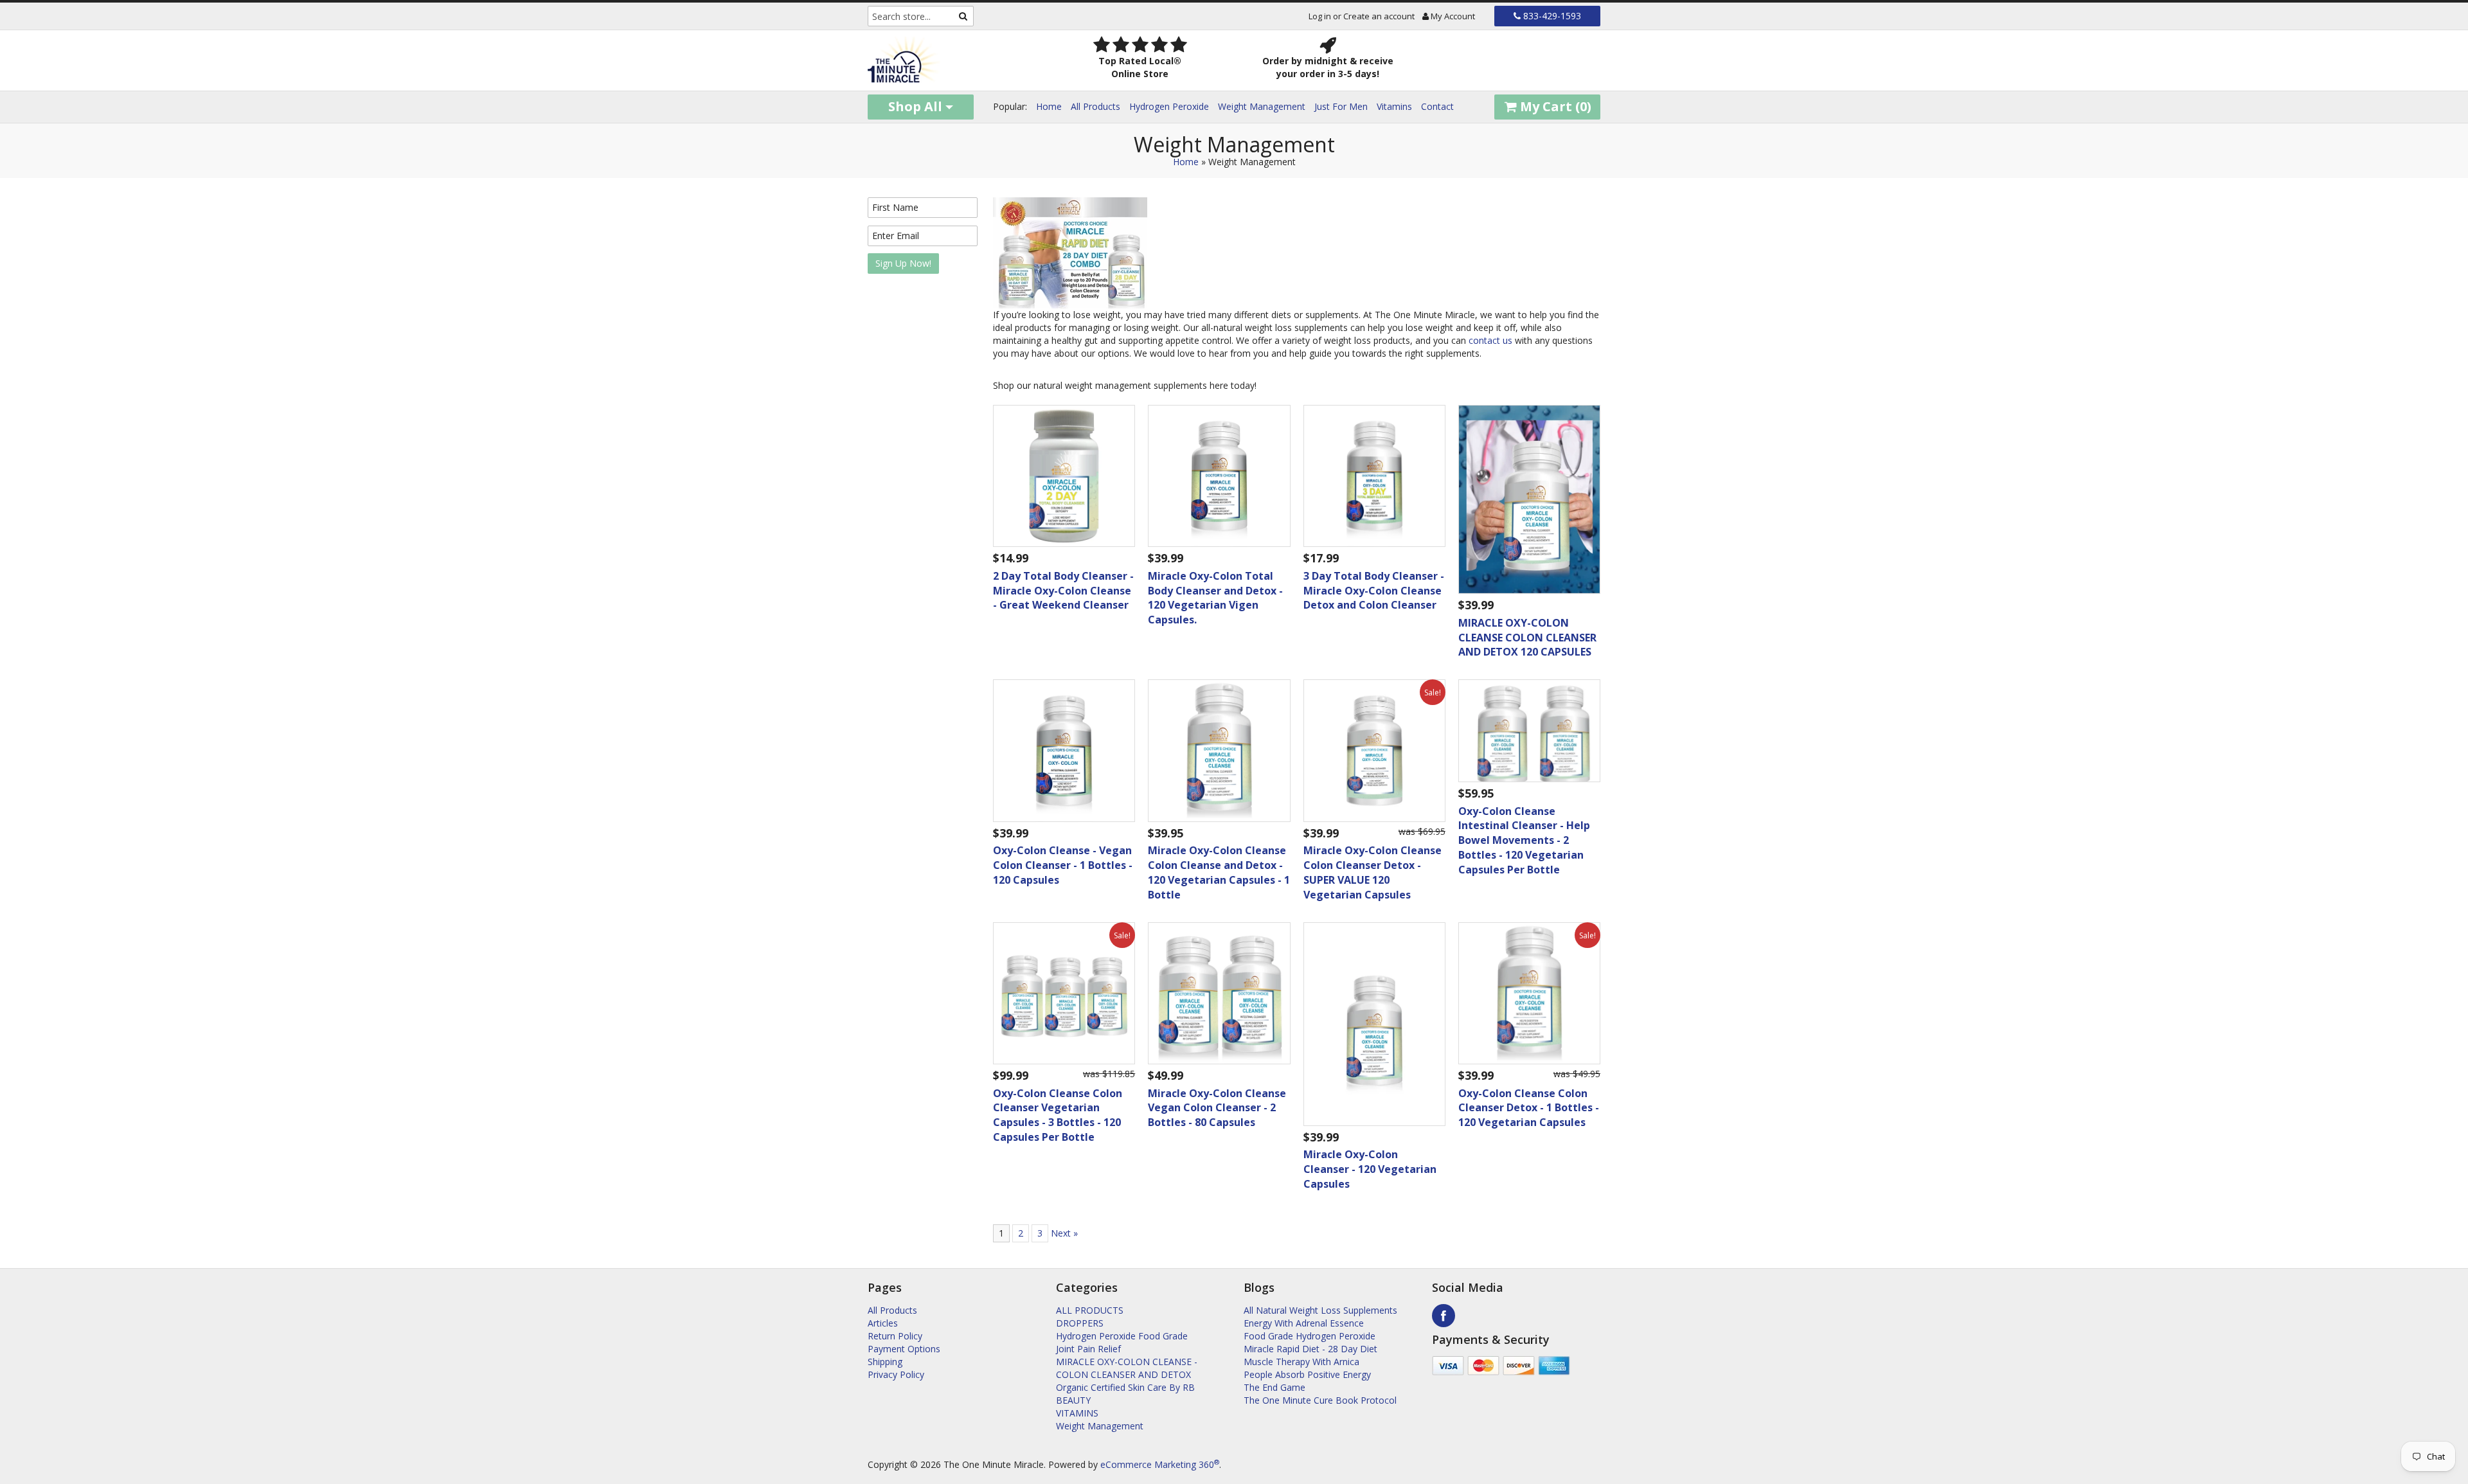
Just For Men (1341, 106)
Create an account (1379, 16)
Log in (1320, 16)
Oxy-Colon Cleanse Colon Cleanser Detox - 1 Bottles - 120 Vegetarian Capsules (1529, 1108)
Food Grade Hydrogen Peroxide (1310, 1336)
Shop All (917, 106)
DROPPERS (1080, 1323)
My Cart (1554, 106)
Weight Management (1262, 106)
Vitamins (1394, 106)
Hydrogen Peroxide (1169, 106)
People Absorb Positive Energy (1307, 1374)
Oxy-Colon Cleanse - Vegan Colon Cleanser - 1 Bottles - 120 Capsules (1063, 865)
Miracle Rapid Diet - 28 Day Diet (1310, 1349)
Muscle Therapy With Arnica (1301, 1362)
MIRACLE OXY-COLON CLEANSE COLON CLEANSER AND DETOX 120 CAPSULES (1527, 638)
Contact (1437, 106)
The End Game (1274, 1387)
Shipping (885, 1362)
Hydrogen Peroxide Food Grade (1122, 1336)
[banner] (952, 60)
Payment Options (904, 1349)
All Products (1095, 106)
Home (1049, 106)
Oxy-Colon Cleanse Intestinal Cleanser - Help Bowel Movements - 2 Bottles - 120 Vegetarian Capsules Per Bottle (1524, 840)
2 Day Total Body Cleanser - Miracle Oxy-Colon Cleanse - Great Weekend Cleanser (1063, 591)
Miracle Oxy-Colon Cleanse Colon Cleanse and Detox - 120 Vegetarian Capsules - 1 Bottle (1219, 872)
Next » (1064, 1233)
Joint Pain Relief (1088, 1349)
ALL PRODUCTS (1090, 1310)
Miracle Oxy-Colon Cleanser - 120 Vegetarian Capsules (1370, 1169)
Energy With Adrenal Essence (1304, 1323)
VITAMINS (1077, 1413)
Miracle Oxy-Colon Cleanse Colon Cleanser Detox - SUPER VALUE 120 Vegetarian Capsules (1373, 872)
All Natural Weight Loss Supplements (1320, 1310)
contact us (1490, 340)
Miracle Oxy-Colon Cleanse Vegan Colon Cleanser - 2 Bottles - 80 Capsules (1217, 1108)
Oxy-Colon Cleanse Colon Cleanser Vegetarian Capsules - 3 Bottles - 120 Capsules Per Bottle (1058, 1115)
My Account (1452, 16)
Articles (883, 1323)
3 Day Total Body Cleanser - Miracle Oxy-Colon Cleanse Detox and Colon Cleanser (1374, 591)
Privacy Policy (896, 1374)
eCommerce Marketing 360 (1160, 1464)
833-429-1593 (1551, 16)
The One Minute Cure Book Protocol (1320, 1400)
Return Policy (895, 1336)
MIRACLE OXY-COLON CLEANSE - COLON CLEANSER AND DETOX (1127, 1368)
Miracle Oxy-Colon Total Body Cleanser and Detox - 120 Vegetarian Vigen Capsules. (1215, 598)
